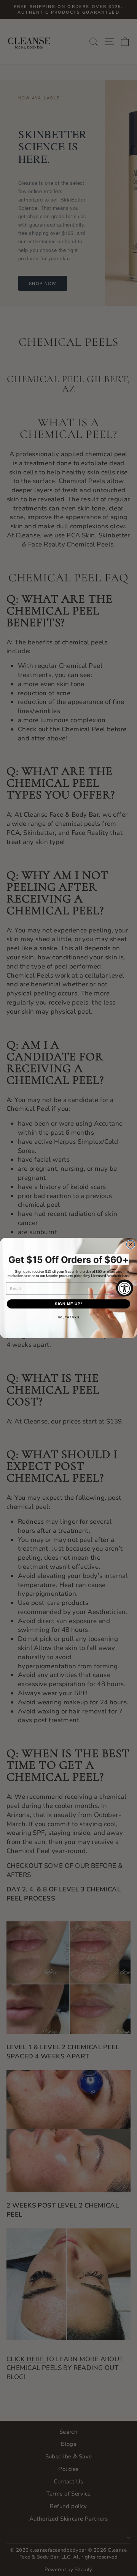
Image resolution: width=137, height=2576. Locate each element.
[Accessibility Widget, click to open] (125, 1288)
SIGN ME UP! (69, 1304)
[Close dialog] (131, 1244)
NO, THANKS (69, 1318)
